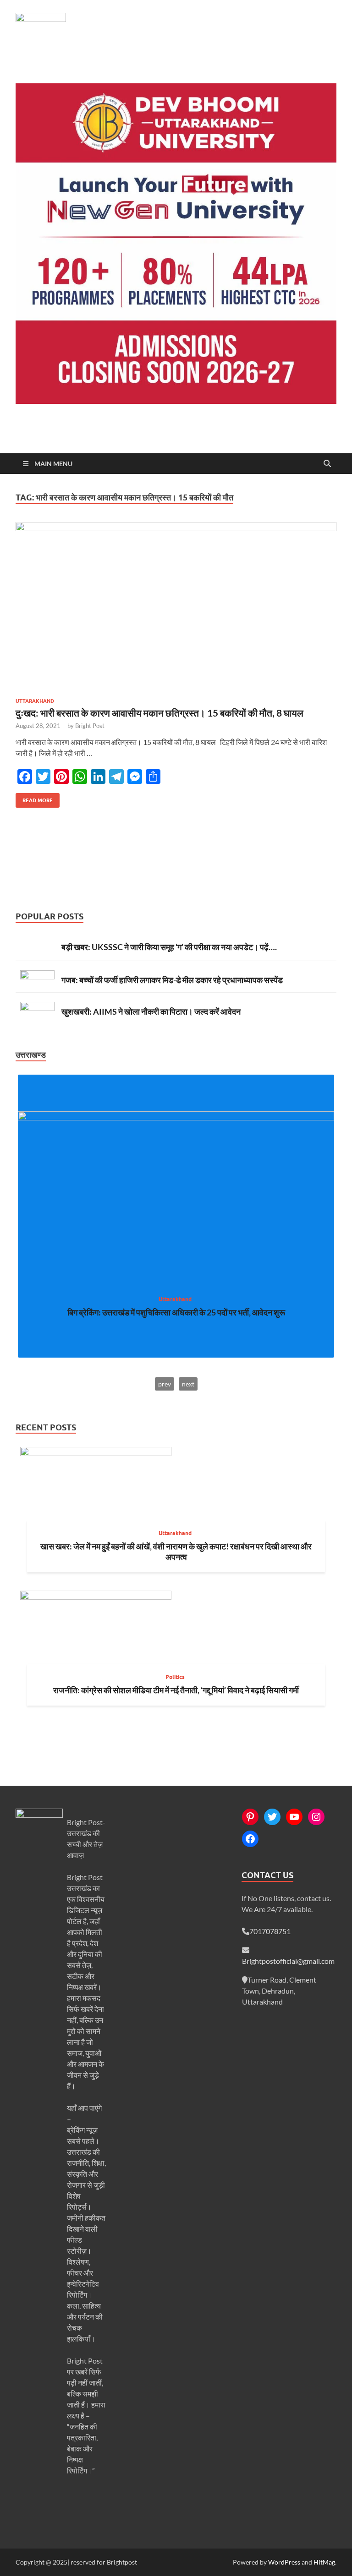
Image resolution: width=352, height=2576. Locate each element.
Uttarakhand (35, 701)
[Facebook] (250, 1839)
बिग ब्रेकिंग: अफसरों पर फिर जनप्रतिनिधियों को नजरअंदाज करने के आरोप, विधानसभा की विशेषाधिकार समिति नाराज (176, 1318)
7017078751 (270, 1931)
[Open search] (327, 464)
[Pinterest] (250, 1817)
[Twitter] (272, 1817)
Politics (175, 1677)
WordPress (284, 2562)
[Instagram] (316, 1817)
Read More (34, 798)
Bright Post (90, 726)
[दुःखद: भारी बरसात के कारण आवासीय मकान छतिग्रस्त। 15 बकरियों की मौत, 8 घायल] (176, 606)
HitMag (324, 2562)
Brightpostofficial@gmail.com (288, 1961)
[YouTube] (294, 1817)
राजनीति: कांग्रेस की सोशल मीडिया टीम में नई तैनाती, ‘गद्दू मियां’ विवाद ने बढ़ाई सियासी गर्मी (176, 1690)
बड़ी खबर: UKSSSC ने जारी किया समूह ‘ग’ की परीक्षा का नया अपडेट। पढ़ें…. (169, 947)
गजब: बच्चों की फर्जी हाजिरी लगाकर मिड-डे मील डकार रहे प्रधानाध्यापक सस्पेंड (172, 980)
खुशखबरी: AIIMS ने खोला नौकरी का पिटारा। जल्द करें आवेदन (151, 1011)
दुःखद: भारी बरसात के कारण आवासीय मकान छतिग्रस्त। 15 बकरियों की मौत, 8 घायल (159, 713)
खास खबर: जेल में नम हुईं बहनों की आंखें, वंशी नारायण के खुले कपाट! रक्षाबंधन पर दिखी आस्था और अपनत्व (176, 1552)
